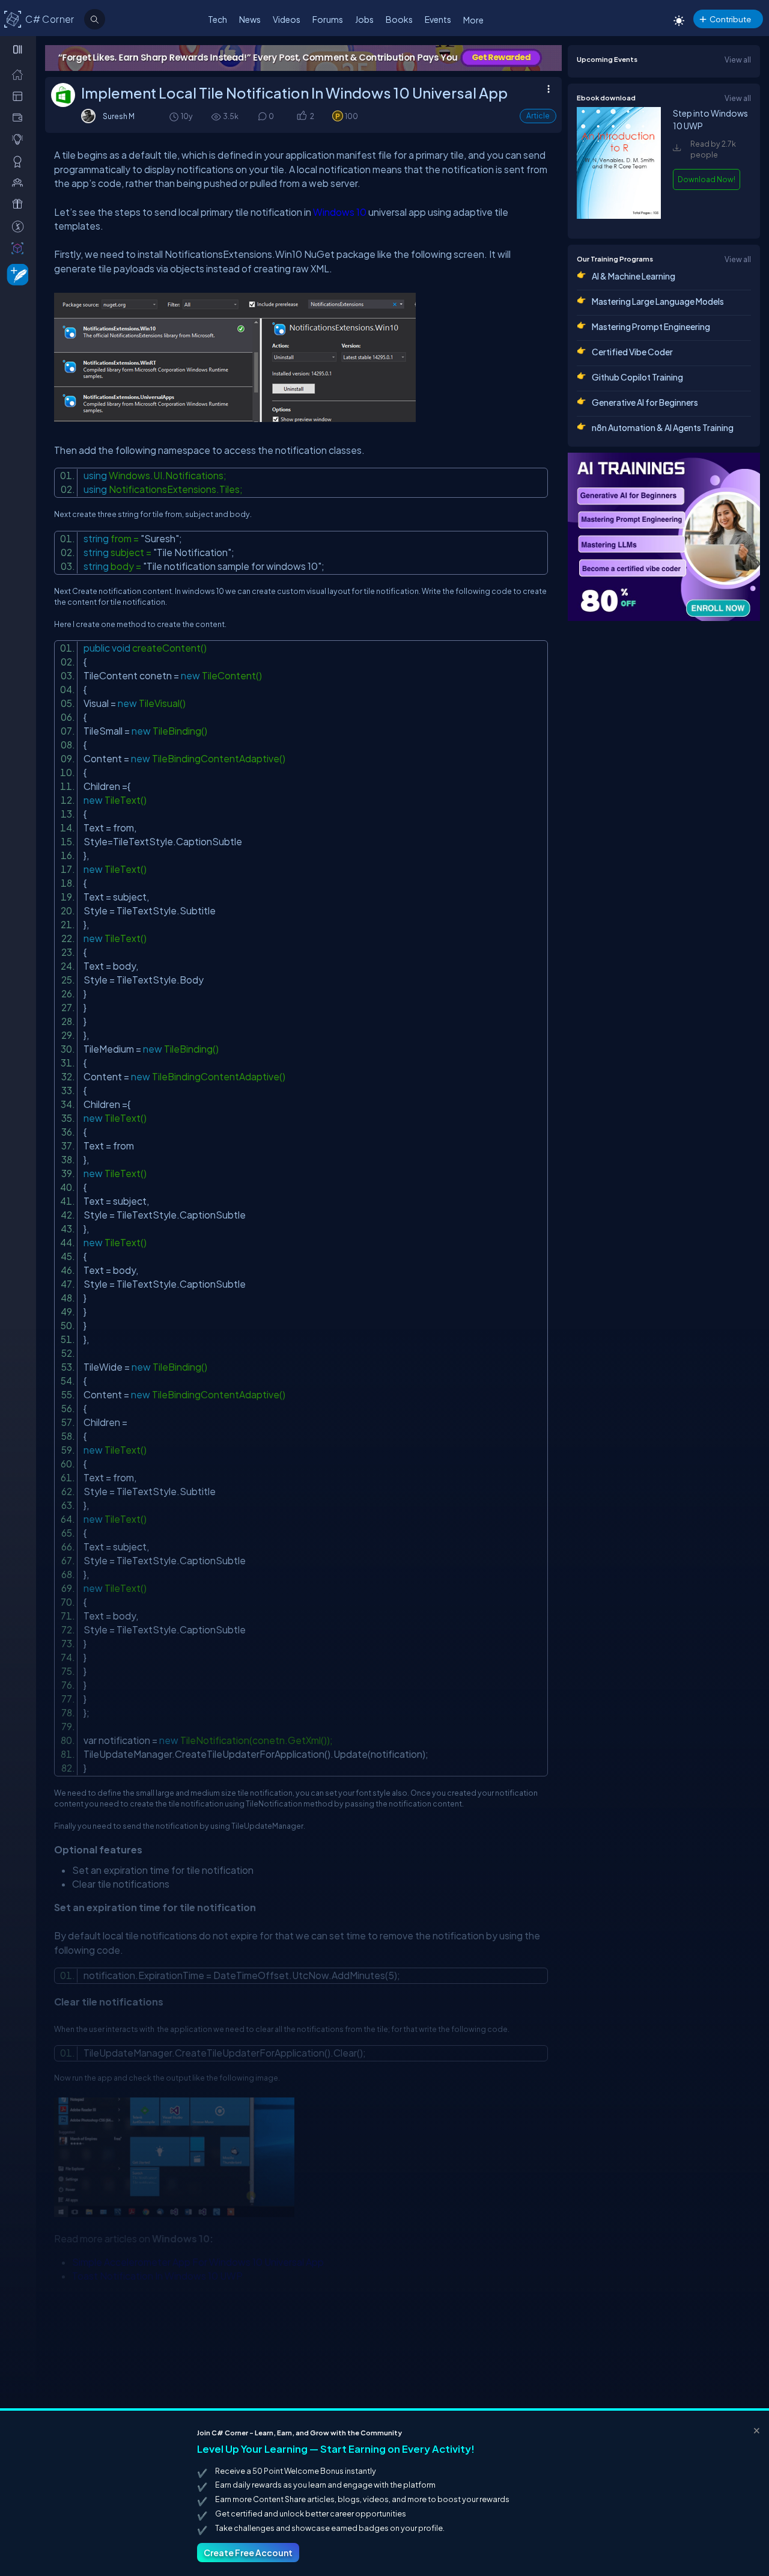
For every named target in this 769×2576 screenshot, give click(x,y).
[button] (301, 116)
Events (438, 19)
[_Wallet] (20, 117)
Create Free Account (248, 2553)
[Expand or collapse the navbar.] (19, 49)
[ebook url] (619, 218)
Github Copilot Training (637, 377)
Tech (217, 19)
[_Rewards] (20, 226)
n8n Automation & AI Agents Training (663, 427)
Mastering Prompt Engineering (651, 326)
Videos (287, 19)
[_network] (20, 182)
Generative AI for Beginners (645, 402)
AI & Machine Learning (634, 276)
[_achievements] (20, 161)
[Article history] (175, 116)
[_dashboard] (20, 96)
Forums (328, 19)
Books (399, 19)
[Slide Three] (303, 58)
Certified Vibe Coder (632, 352)
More (473, 20)
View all (738, 60)
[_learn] (20, 139)
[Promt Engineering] (664, 537)
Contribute (730, 19)
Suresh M (119, 116)
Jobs (364, 19)
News (250, 19)
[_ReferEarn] (20, 204)
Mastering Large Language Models (658, 301)
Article (538, 116)
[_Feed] (20, 74)
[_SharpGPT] (20, 248)
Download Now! (707, 179)
